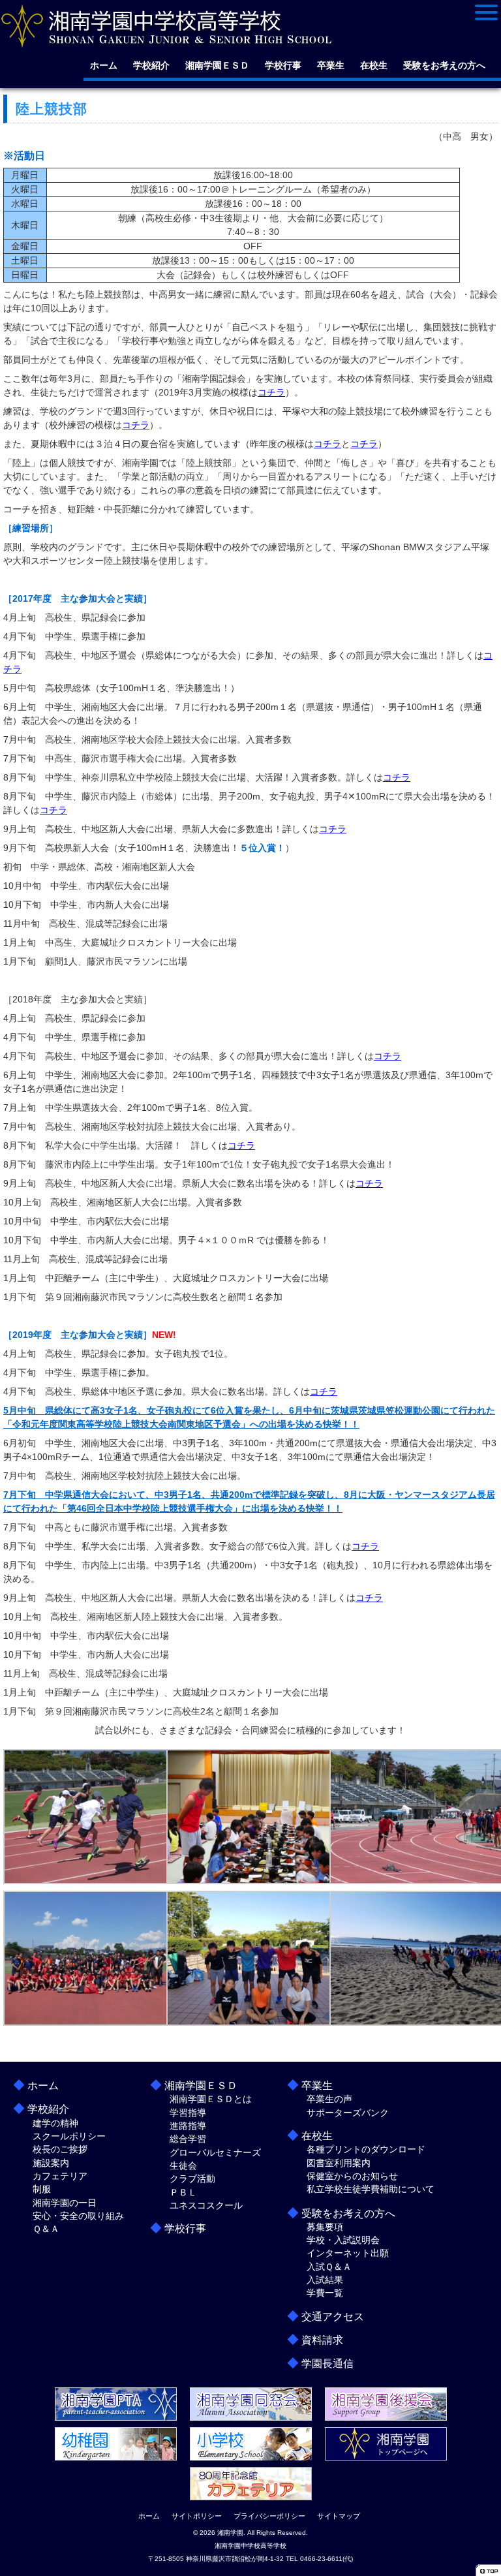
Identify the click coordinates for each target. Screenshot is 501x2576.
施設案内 (51, 2163)
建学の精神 (55, 2123)
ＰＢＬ (183, 2192)
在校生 (374, 65)
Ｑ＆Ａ (46, 2229)
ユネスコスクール (206, 2205)
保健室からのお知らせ (352, 2176)
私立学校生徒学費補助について (371, 2189)
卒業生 (331, 65)
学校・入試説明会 (343, 2240)
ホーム (104, 65)
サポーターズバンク (348, 2113)
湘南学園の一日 (65, 2203)
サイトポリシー (197, 2516)
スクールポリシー (69, 2136)
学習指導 (188, 2113)
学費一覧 (325, 2293)
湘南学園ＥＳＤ (217, 65)
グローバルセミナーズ (215, 2152)
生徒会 (183, 2165)
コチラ (271, 392)
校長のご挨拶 (60, 2149)
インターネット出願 (348, 2253)
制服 (42, 2189)
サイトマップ (339, 2516)
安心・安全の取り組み (78, 2216)
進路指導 (188, 2126)
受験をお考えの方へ (444, 65)
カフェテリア (60, 2176)
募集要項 (325, 2227)
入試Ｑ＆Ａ (329, 2267)
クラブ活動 (192, 2179)
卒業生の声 (329, 2099)
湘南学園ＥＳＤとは (211, 2099)
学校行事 (283, 65)
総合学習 (188, 2139)
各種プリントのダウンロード (366, 2149)
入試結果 (325, 2280)
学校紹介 (151, 65)
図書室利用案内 (339, 2163)
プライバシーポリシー (269, 2516)
